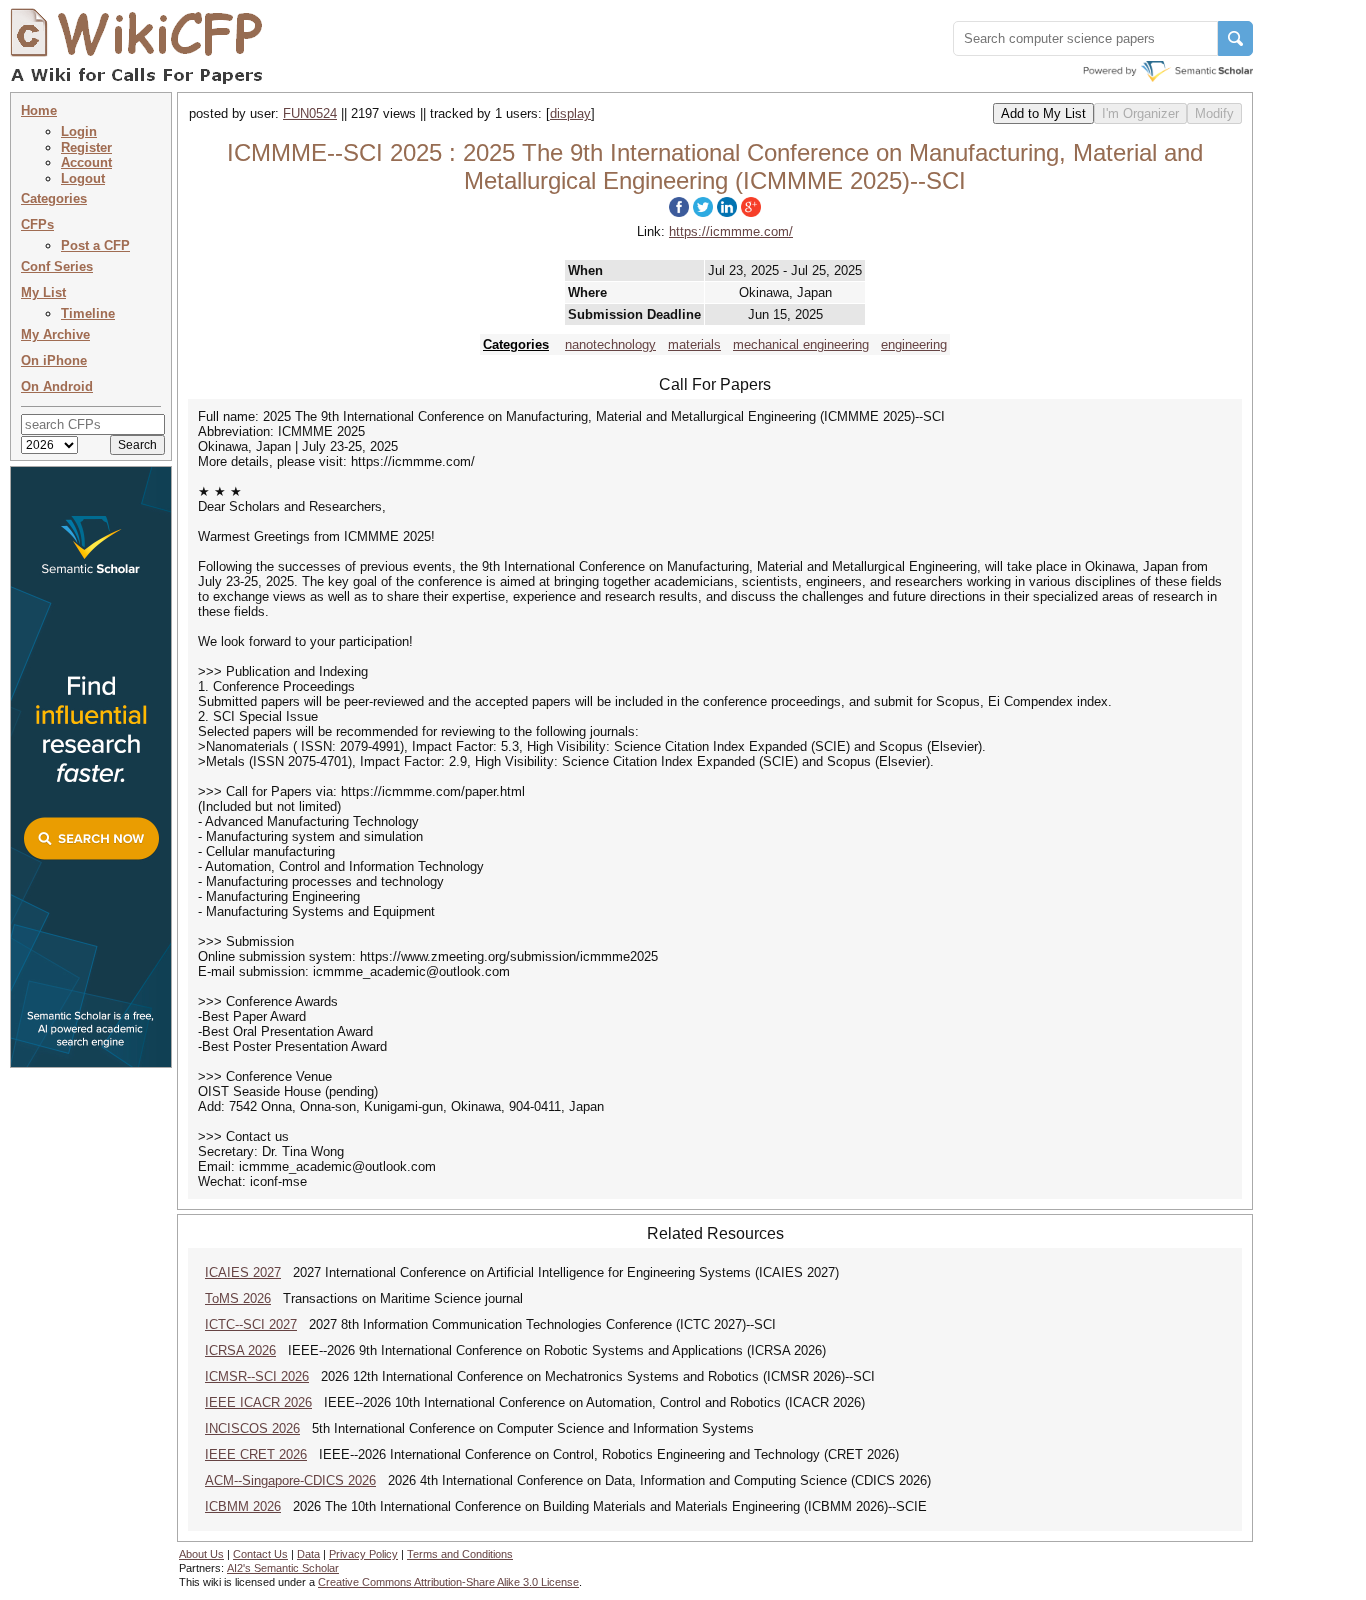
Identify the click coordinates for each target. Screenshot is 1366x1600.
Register (86, 147)
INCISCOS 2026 (252, 1428)
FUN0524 (310, 113)
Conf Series (57, 266)
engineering (914, 344)
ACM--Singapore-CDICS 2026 (290, 1480)
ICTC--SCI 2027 (251, 1324)
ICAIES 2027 (243, 1272)
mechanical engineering (801, 344)
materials (694, 344)
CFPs (37, 224)
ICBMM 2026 (243, 1506)
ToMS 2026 (238, 1298)
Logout (83, 178)
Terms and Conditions (460, 1554)
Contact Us (260, 1554)
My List (43, 292)
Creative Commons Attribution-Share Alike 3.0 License (448, 1582)
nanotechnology (610, 344)
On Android (57, 386)
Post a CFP (95, 245)
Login (79, 131)
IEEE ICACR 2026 (258, 1402)
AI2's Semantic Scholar (283, 1568)
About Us (201, 1554)
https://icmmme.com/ (731, 231)
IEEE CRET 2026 (256, 1454)
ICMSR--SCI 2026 (257, 1376)
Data (308, 1554)
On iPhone (54, 360)
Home (39, 110)
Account (86, 162)
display (570, 113)
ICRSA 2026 (240, 1350)
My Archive (55, 334)
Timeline (88, 313)
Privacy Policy (363, 1554)
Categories (54, 198)
